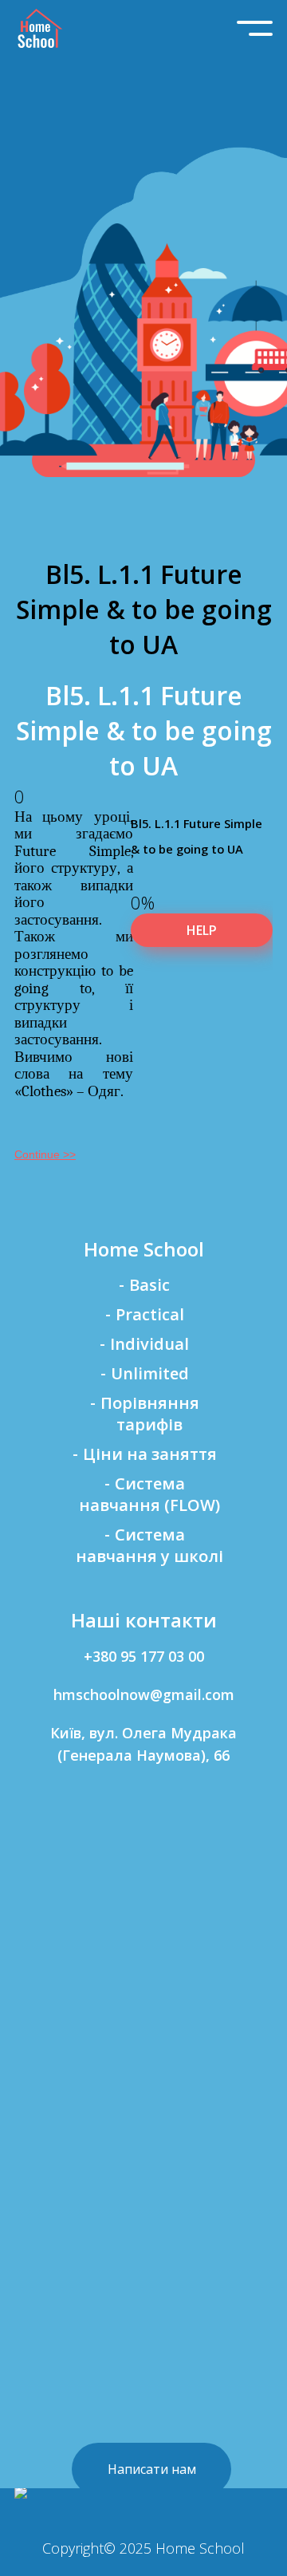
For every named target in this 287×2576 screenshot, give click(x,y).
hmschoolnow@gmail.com (144, 1694)
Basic (149, 1285)
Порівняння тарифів (150, 1414)
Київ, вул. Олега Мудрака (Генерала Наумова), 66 (143, 1744)
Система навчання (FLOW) (149, 1494)
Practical (150, 1314)
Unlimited (150, 1373)
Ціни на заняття (150, 1454)
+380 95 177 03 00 (144, 1656)
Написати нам (152, 2469)
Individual (149, 1344)
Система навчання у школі (149, 1545)
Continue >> (45, 1154)
